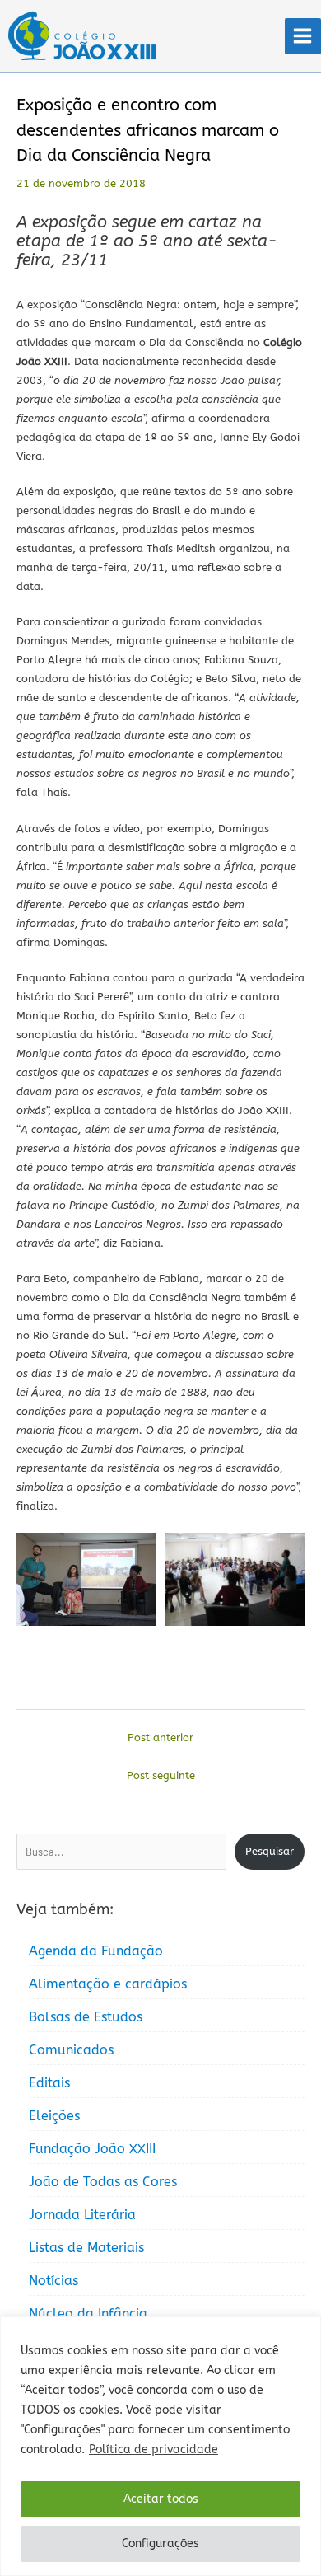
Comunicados (71, 2050)
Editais (49, 2083)
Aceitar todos (161, 2499)
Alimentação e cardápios (108, 1984)
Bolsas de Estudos (86, 2017)
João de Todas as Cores (103, 2182)
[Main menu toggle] (303, 36)
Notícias (53, 2281)
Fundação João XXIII (92, 2149)
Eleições (54, 2116)
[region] (160, 2446)
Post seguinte (161, 1775)
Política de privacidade (154, 2450)
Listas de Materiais (86, 2248)
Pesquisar (270, 1851)
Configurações (160, 2543)
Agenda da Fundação (96, 1951)
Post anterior (160, 1738)
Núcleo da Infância (88, 2314)
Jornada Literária (82, 2215)
